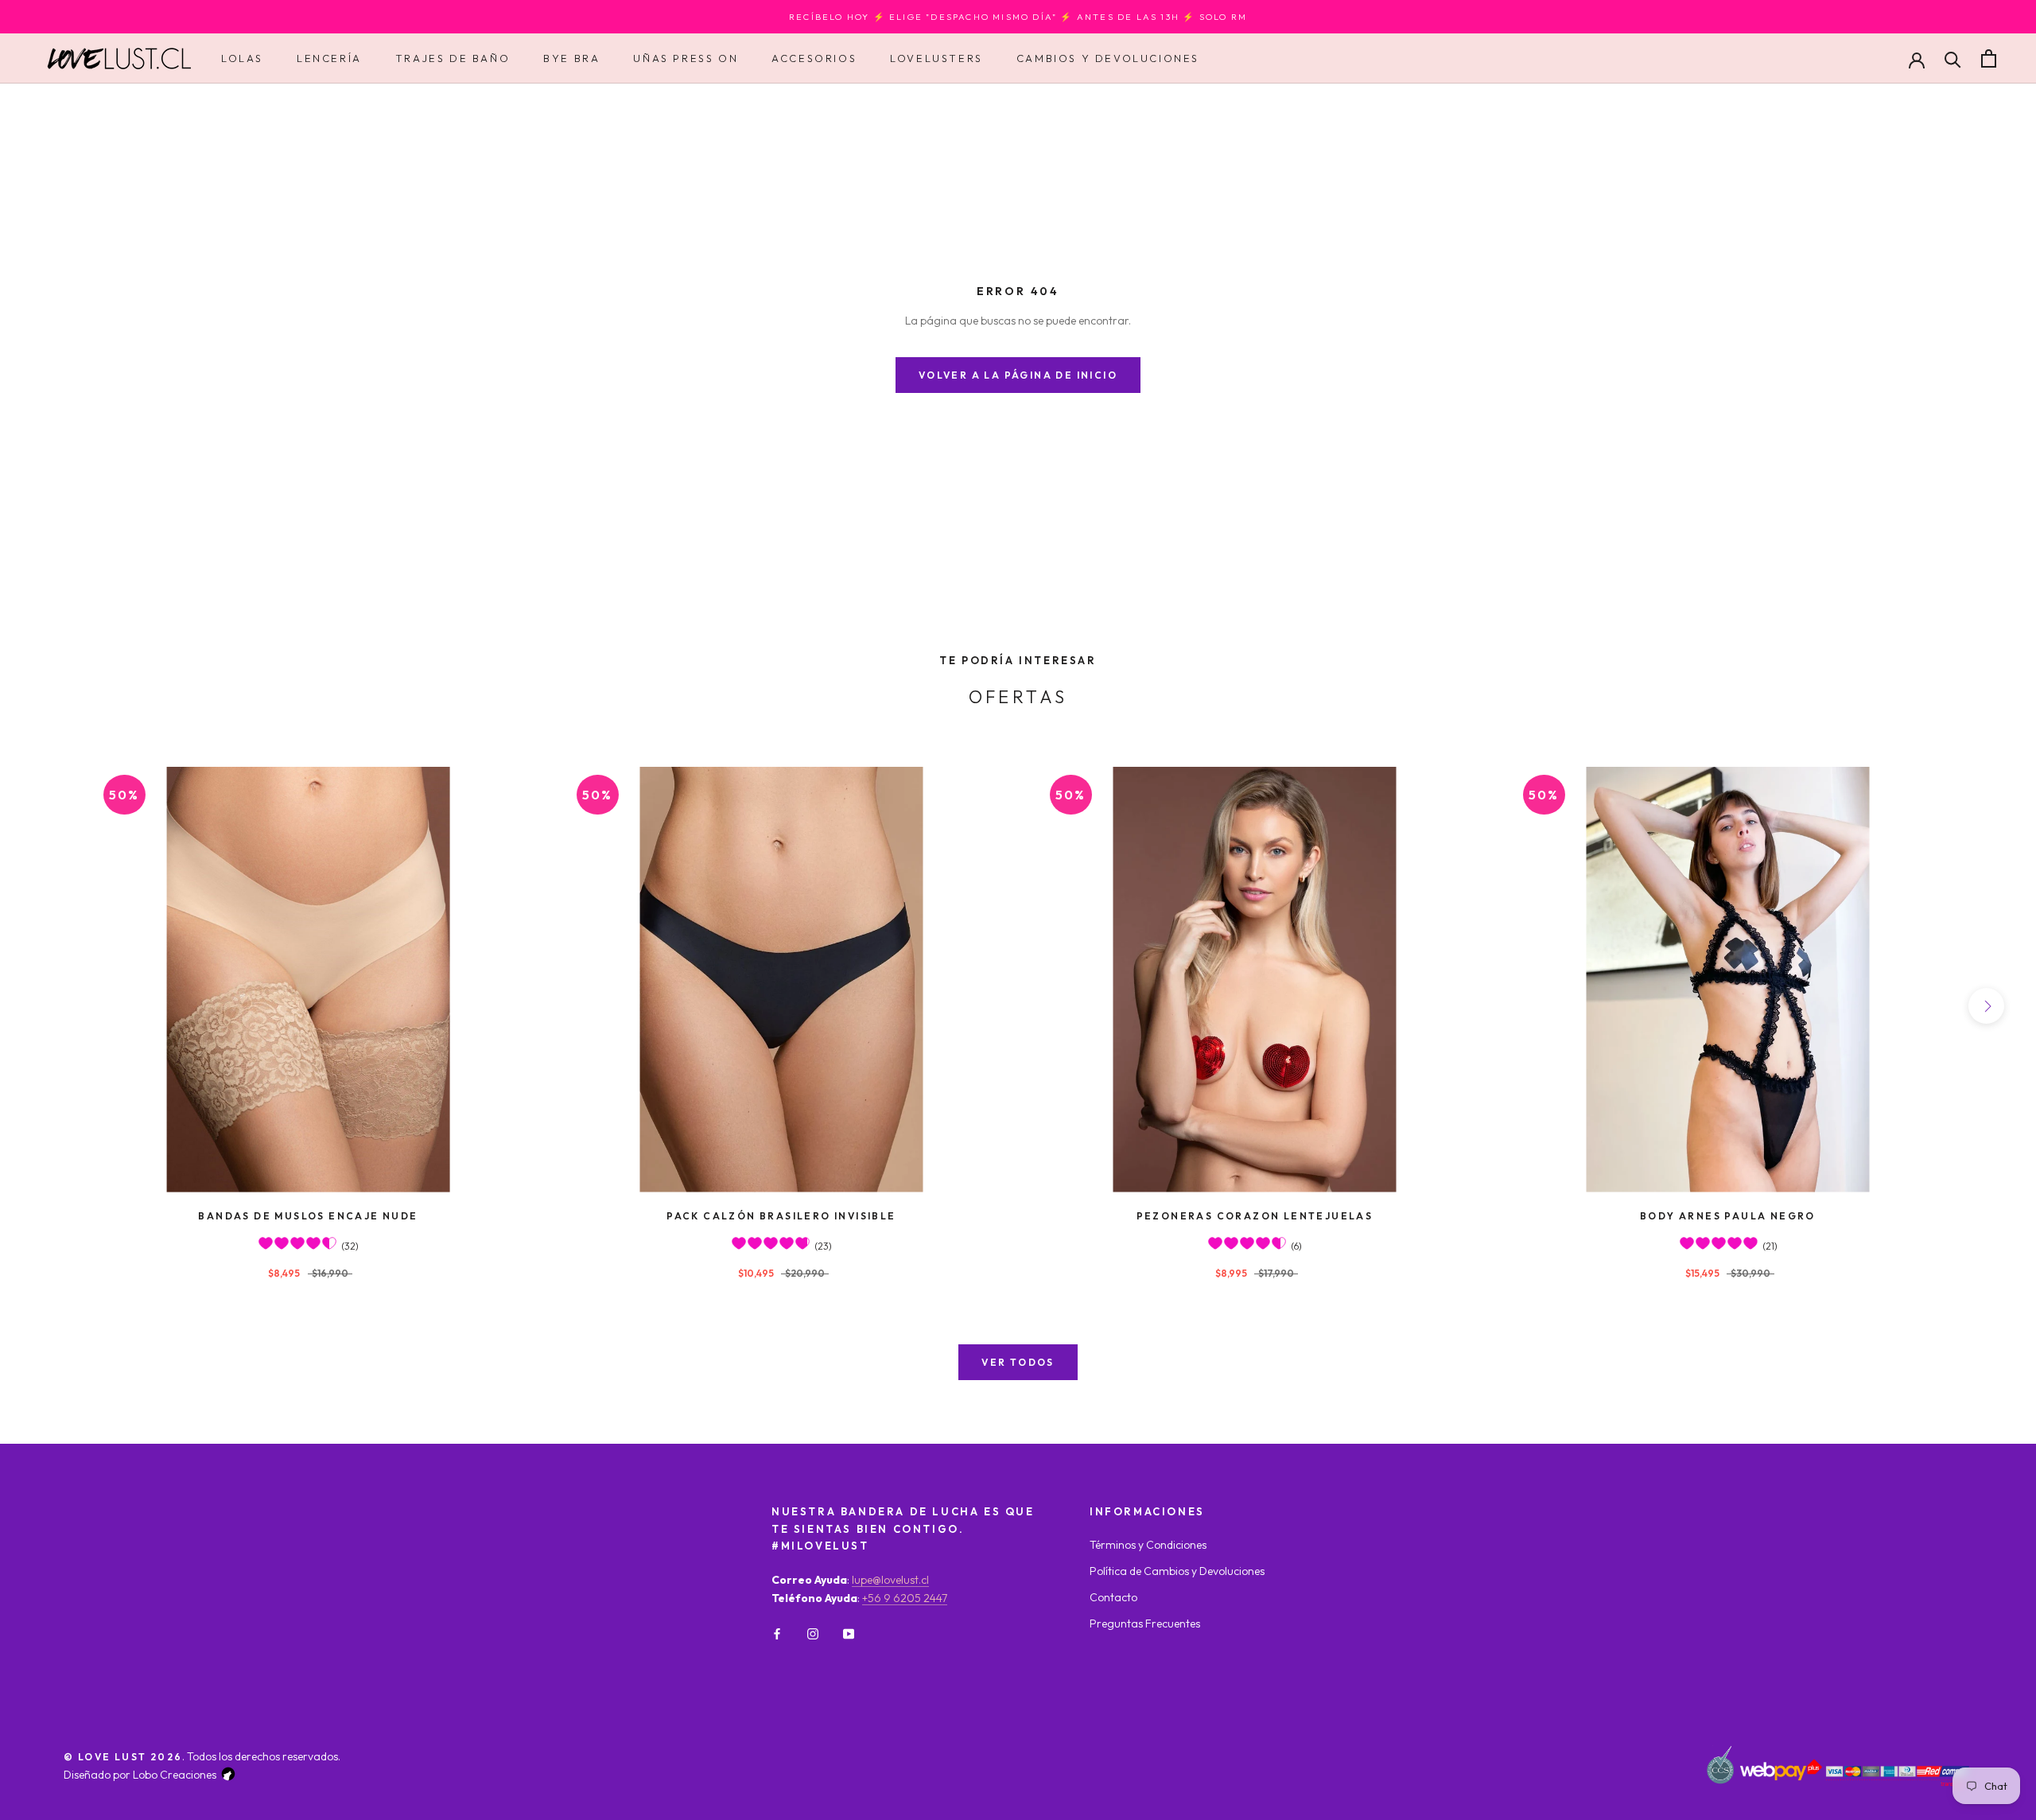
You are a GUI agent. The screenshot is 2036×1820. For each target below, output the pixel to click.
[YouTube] (849, 1633)
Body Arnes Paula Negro (1728, 1216)
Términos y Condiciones (1148, 1545)
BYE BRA (571, 58)
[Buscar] (1953, 58)
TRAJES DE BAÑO (453, 58)
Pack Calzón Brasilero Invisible (781, 1216)
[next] (1986, 1006)
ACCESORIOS (814, 58)
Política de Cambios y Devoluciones (1177, 1571)
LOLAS (242, 58)
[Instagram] (813, 1633)
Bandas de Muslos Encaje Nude (308, 1216)
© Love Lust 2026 (123, 1757)
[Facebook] (777, 1633)
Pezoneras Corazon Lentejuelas (1255, 1216)
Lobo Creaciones (175, 1775)
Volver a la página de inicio (1018, 375)
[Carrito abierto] (1989, 58)
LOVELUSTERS (936, 58)
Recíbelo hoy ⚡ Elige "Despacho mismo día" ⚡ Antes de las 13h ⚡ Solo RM (1018, 17)
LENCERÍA (329, 58)
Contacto (1113, 1597)
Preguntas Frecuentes (1145, 1624)
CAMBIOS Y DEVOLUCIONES (1108, 58)
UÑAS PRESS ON (686, 58)
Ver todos (1018, 1362)
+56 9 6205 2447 (905, 1598)
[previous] (50, 1006)
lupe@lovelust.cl (890, 1580)
